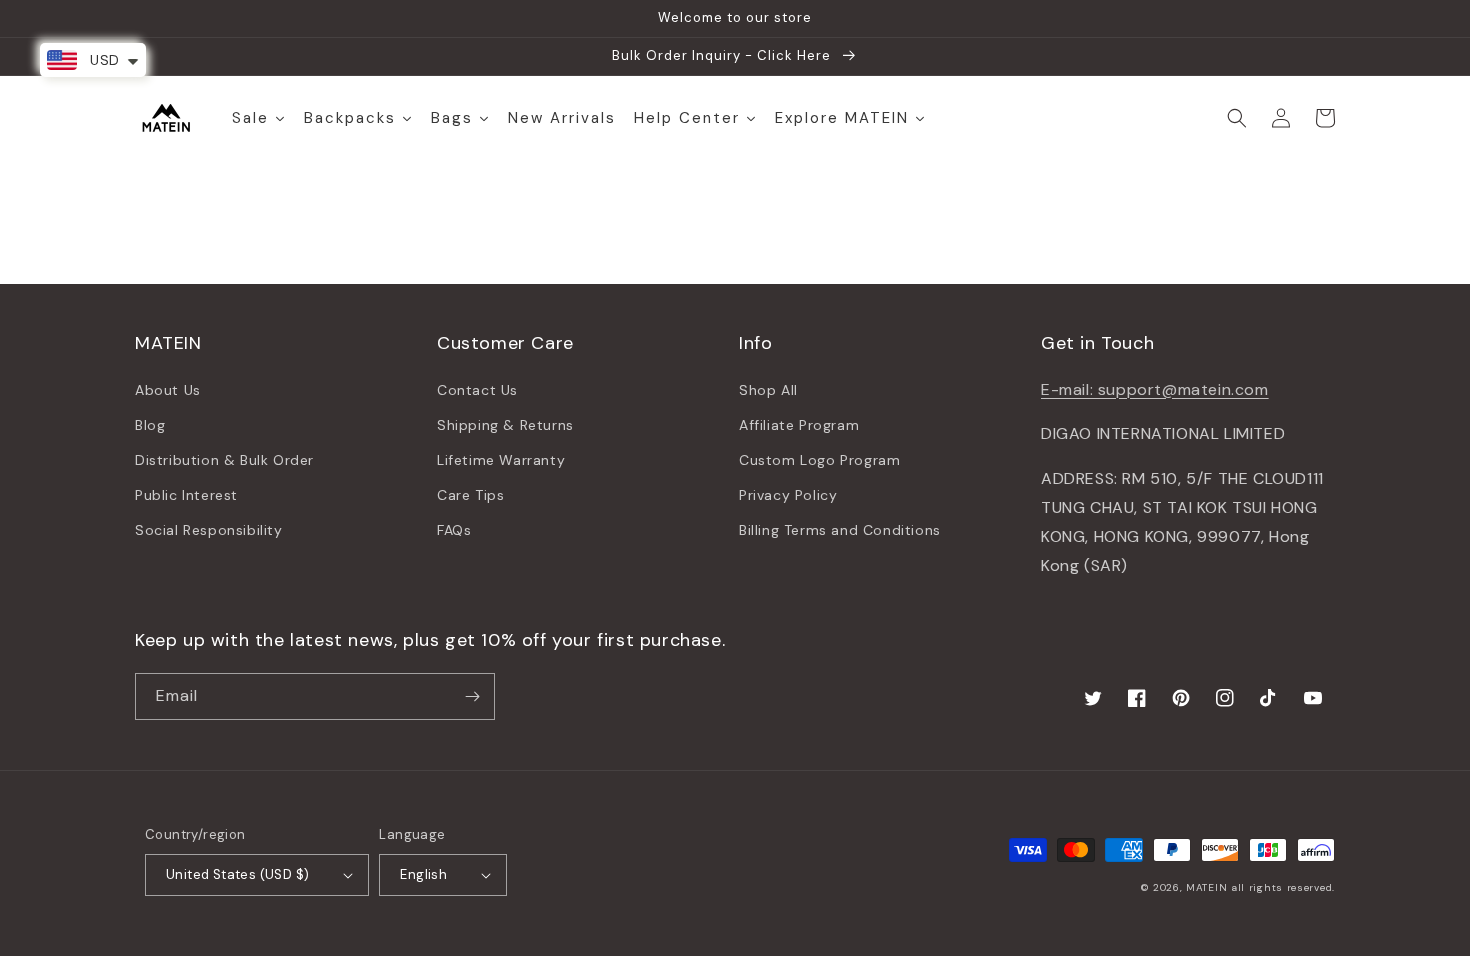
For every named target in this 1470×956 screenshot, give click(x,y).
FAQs (454, 530)
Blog (150, 425)
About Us (168, 390)
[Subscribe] (472, 696)
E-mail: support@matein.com (1155, 389)
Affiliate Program (799, 425)
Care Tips (470, 495)
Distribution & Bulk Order (224, 460)
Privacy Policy (788, 495)
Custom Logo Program (819, 460)
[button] (1237, 118)
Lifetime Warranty (501, 460)
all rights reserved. (1283, 887)
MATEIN (1206, 887)
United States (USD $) (237, 874)
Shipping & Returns (505, 425)
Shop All (768, 390)
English (423, 874)
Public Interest (186, 495)
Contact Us (477, 390)
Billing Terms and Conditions (840, 530)
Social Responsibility (209, 530)
